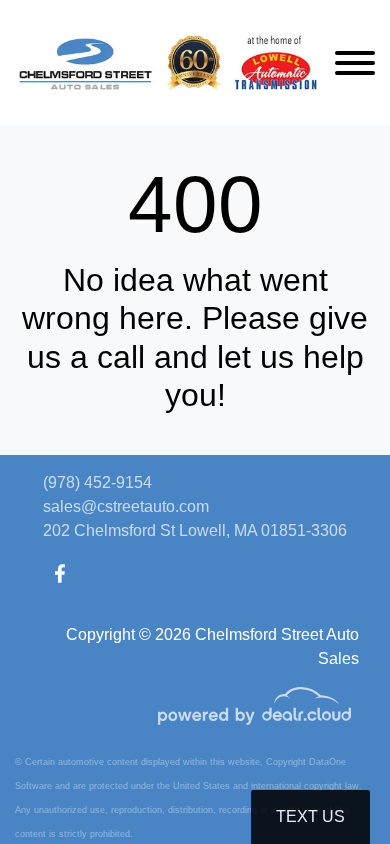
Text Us (310, 816)
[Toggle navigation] (355, 62)
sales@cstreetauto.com (126, 506)
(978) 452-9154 (97, 482)
